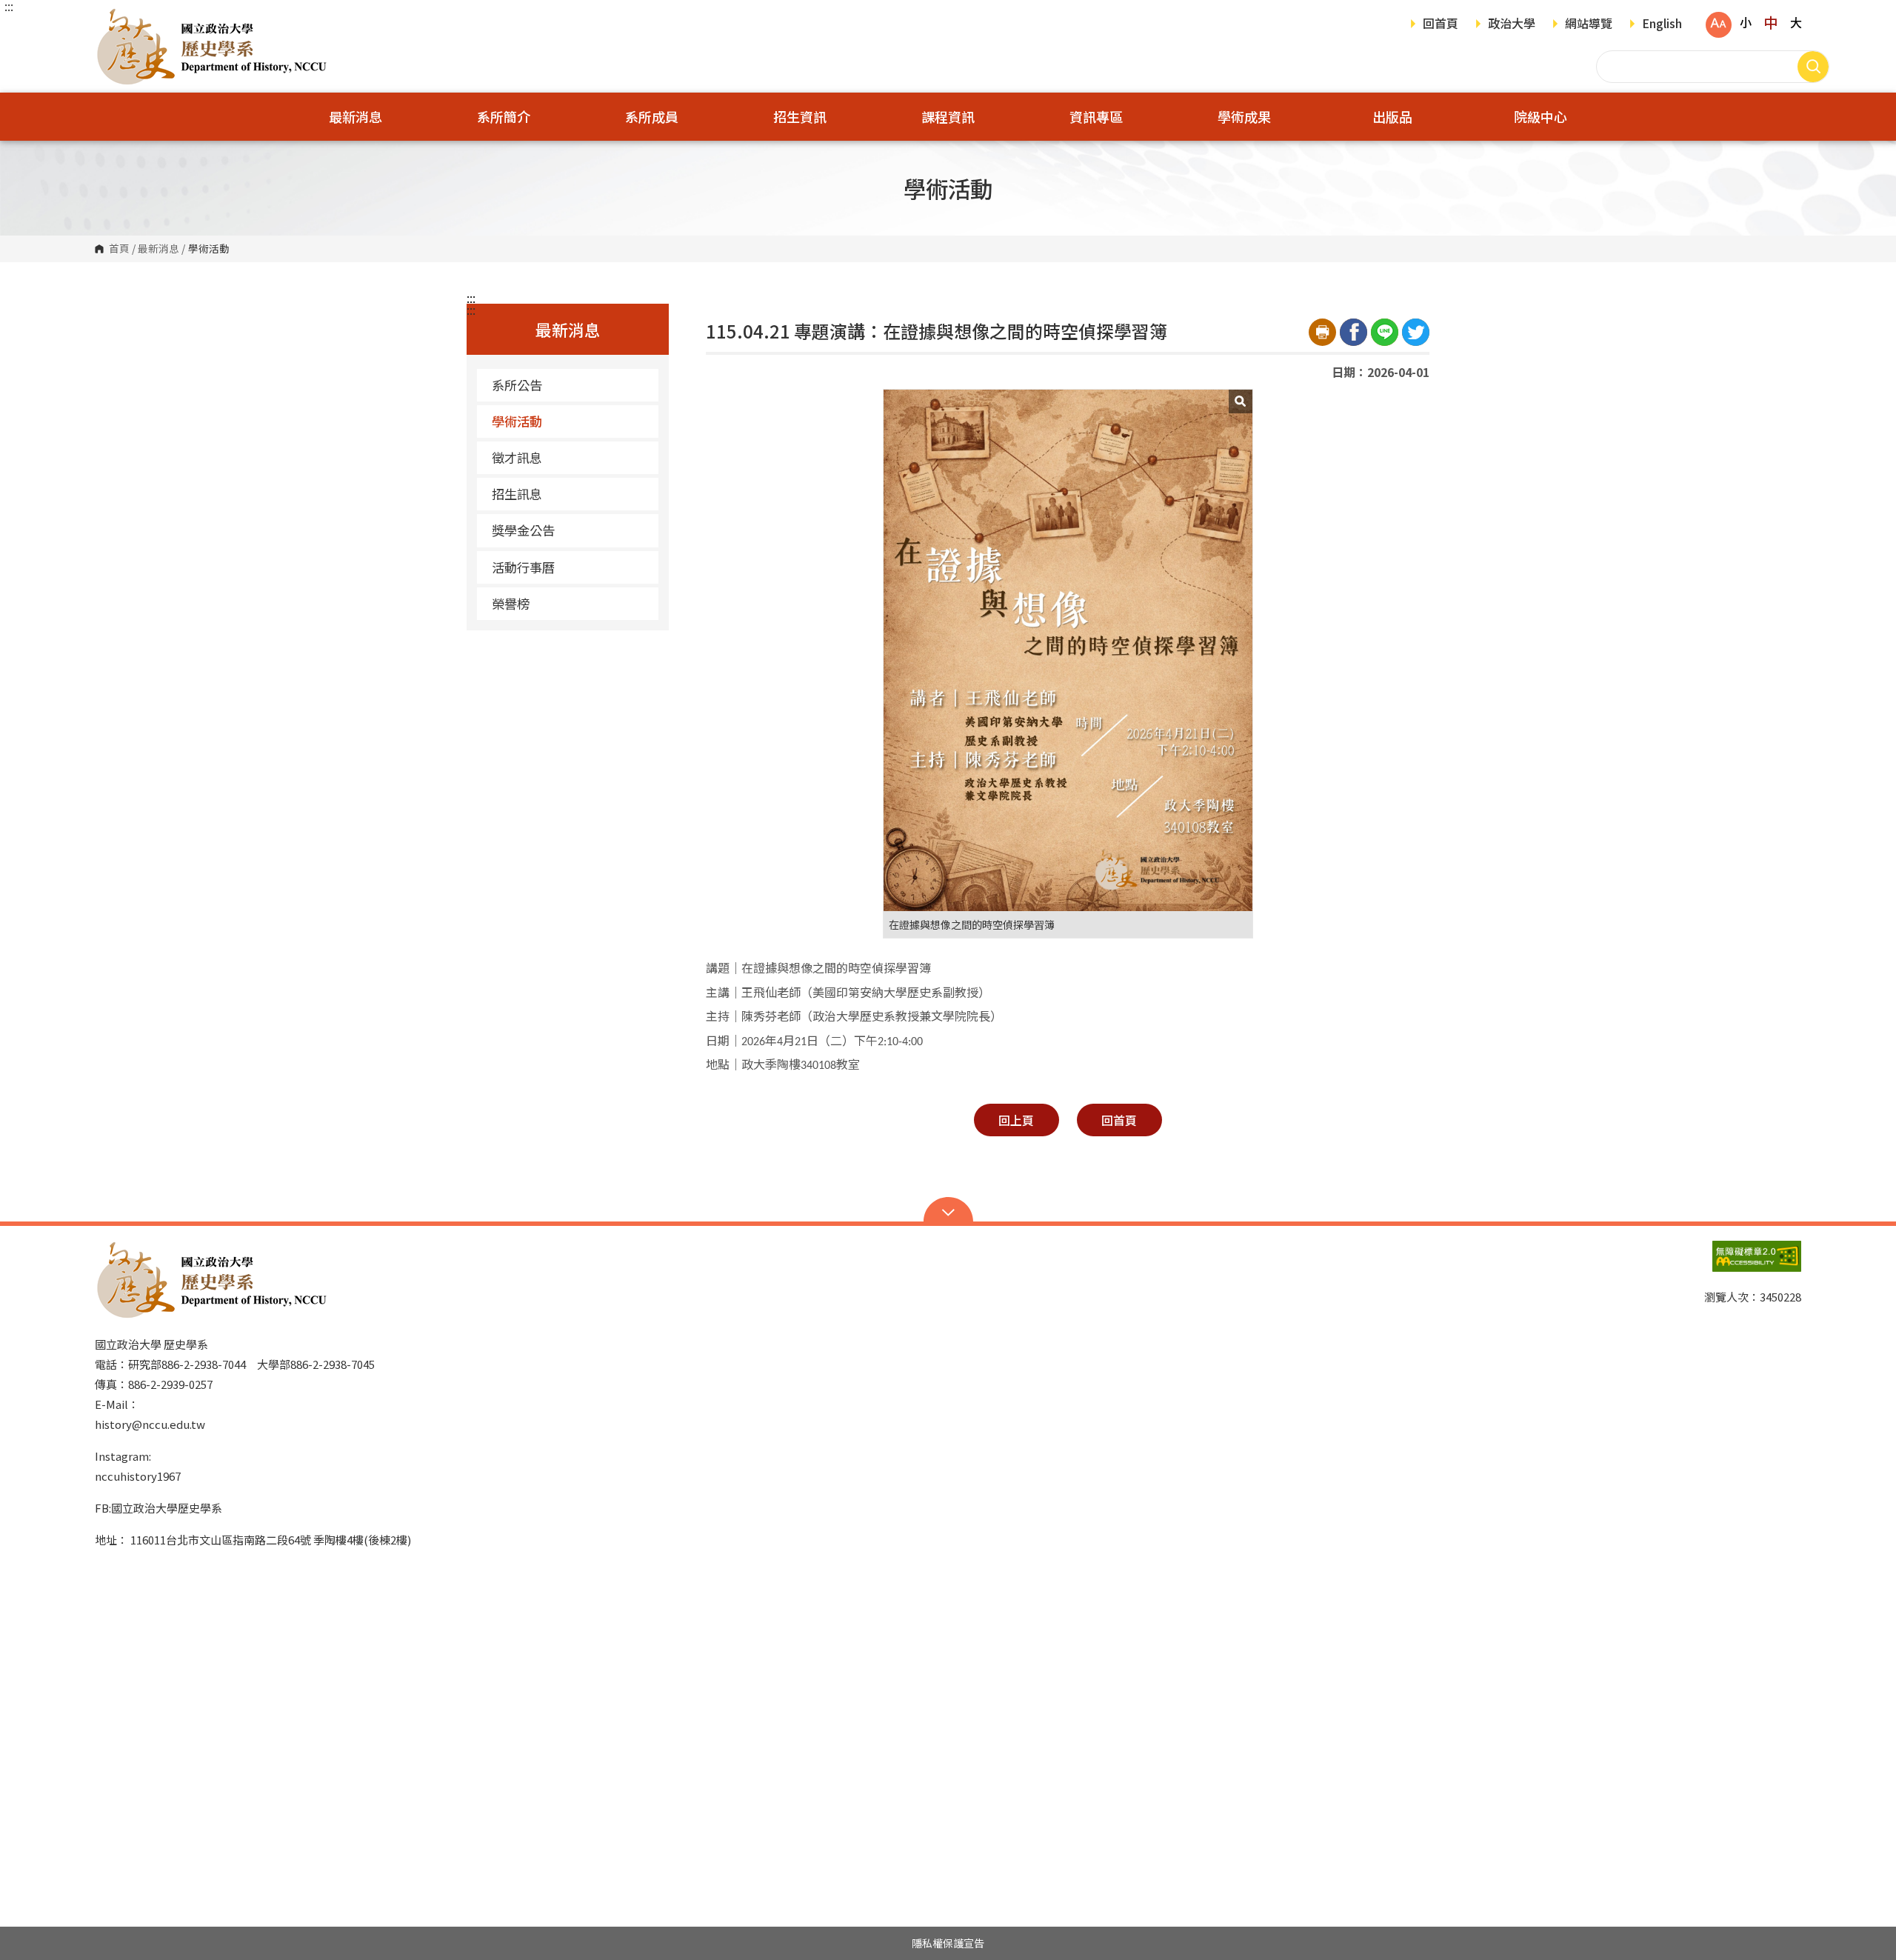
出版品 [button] (1392, 116)
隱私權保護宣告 (948, 1943)
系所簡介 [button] (504, 116)
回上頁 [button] (1016, 1120)
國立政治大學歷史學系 (110, 18)
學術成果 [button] (1244, 116)
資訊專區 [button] (1096, 116)
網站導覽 (1589, 24)
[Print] (1322, 332)
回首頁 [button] (1119, 1120)
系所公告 (517, 385)
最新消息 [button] (355, 116)
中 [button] (1770, 22)
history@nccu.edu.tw (150, 1424)
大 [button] (1796, 22)
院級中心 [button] (1540, 116)
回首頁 (1441, 24)
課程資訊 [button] (948, 116)
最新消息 (158, 249)
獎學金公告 (523, 530)
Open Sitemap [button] (948, 1211)
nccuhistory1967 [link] (138, 1476)
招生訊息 (517, 494)
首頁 (119, 249)
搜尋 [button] (1813, 67)
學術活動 (517, 421)
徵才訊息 (517, 457)
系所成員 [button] (652, 116)
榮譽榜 (511, 603)
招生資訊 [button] (800, 116)
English (1662, 24)
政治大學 (1512, 24)
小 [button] (1746, 22)
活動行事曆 (523, 567)
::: (9, 6)
